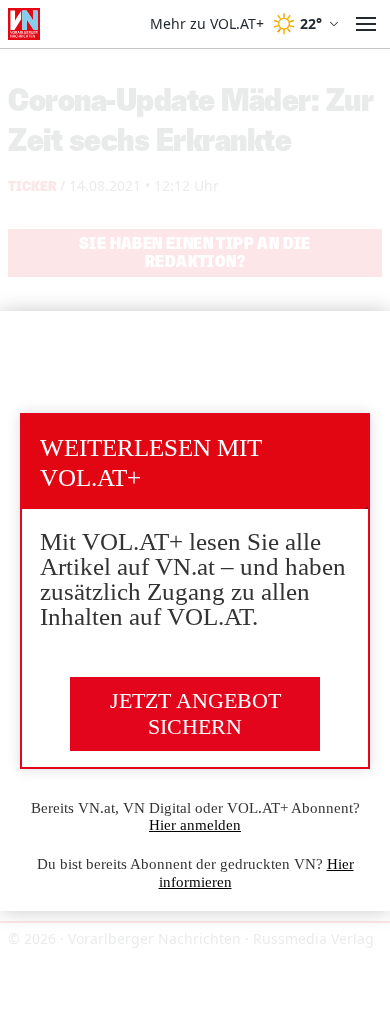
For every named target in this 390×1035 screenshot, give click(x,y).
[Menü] (366, 24)
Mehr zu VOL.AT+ (207, 24)
